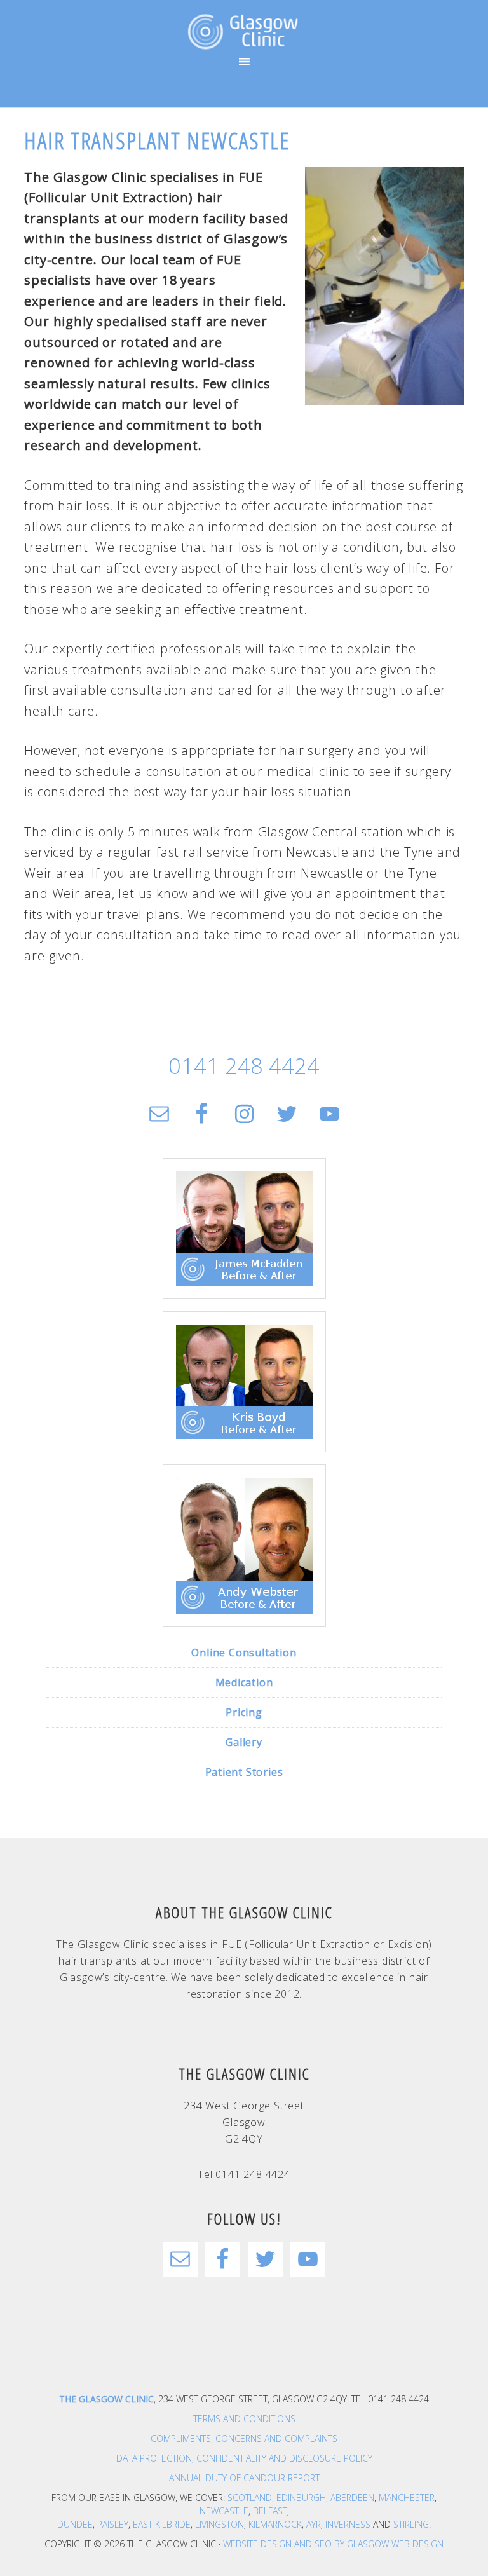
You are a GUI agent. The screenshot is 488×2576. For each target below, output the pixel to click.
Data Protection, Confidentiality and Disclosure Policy (244, 2458)
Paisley (113, 2524)
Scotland (250, 2498)
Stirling (411, 2524)
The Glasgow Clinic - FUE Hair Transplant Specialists (244, 32)
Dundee (75, 2524)
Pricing (244, 1712)
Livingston (220, 2524)
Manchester (407, 2498)
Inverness (348, 2524)
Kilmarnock (275, 2524)
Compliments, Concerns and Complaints (244, 2438)
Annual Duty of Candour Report (244, 2478)
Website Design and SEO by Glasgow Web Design (333, 2544)
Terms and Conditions (244, 2419)
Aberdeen (352, 2498)
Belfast (270, 2511)
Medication (244, 1682)
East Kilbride (162, 2524)
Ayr (314, 2524)
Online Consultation (244, 1653)
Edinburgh (301, 2498)
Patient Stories (244, 1772)
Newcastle (224, 2511)
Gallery (244, 1742)
